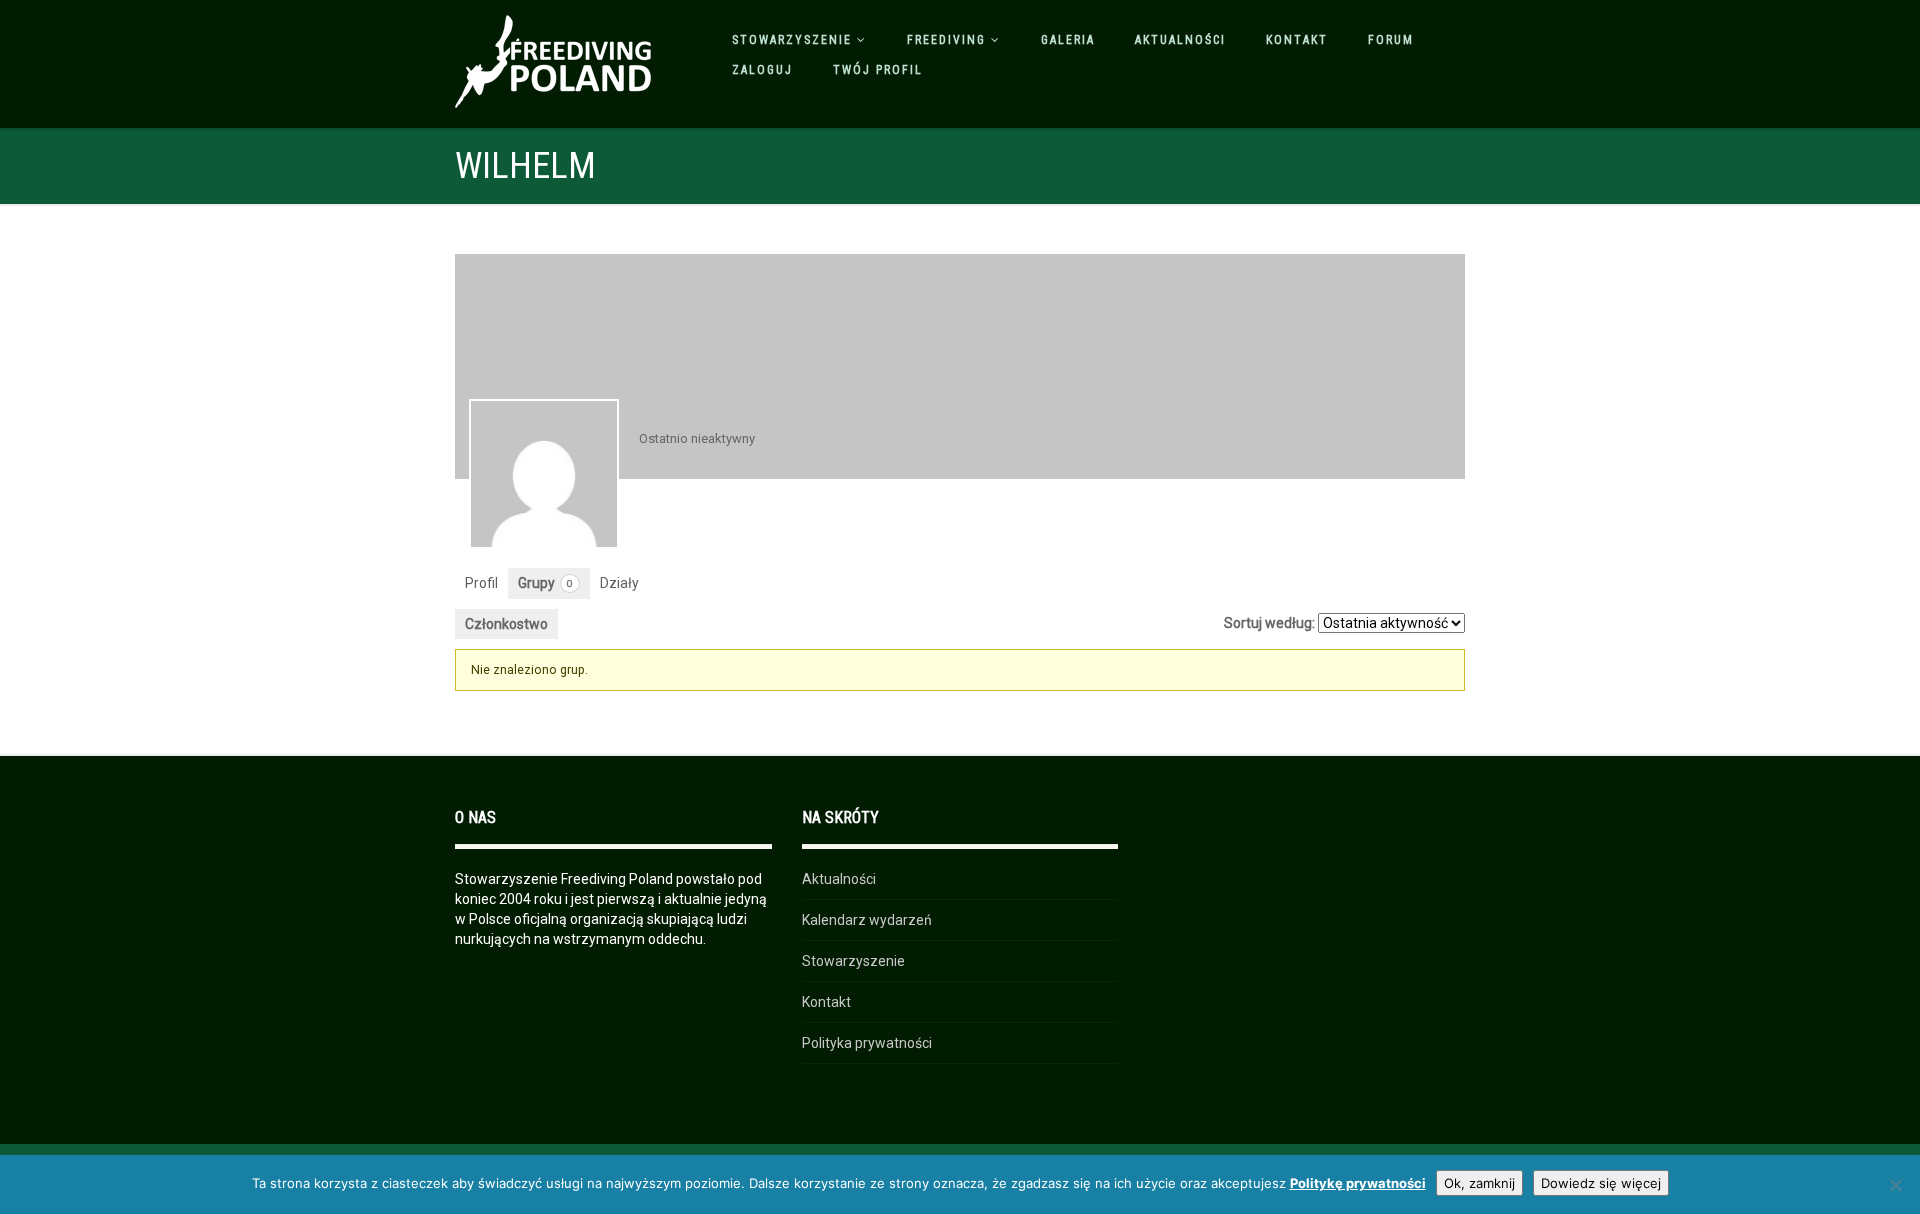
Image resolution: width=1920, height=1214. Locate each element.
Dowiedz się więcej (1601, 1183)
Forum (1391, 40)
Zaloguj (762, 70)
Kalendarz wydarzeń (867, 920)
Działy (619, 583)
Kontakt (1297, 40)
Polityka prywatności (867, 1043)
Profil (481, 583)
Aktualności (1180, 40)
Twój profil (878, 70)
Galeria (1068, 40)
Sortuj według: (1269, 623)
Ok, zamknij (1479, 1183)
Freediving (946, 40)
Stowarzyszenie (792, 40)
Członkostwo (506, 624)
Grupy (545, 583)
